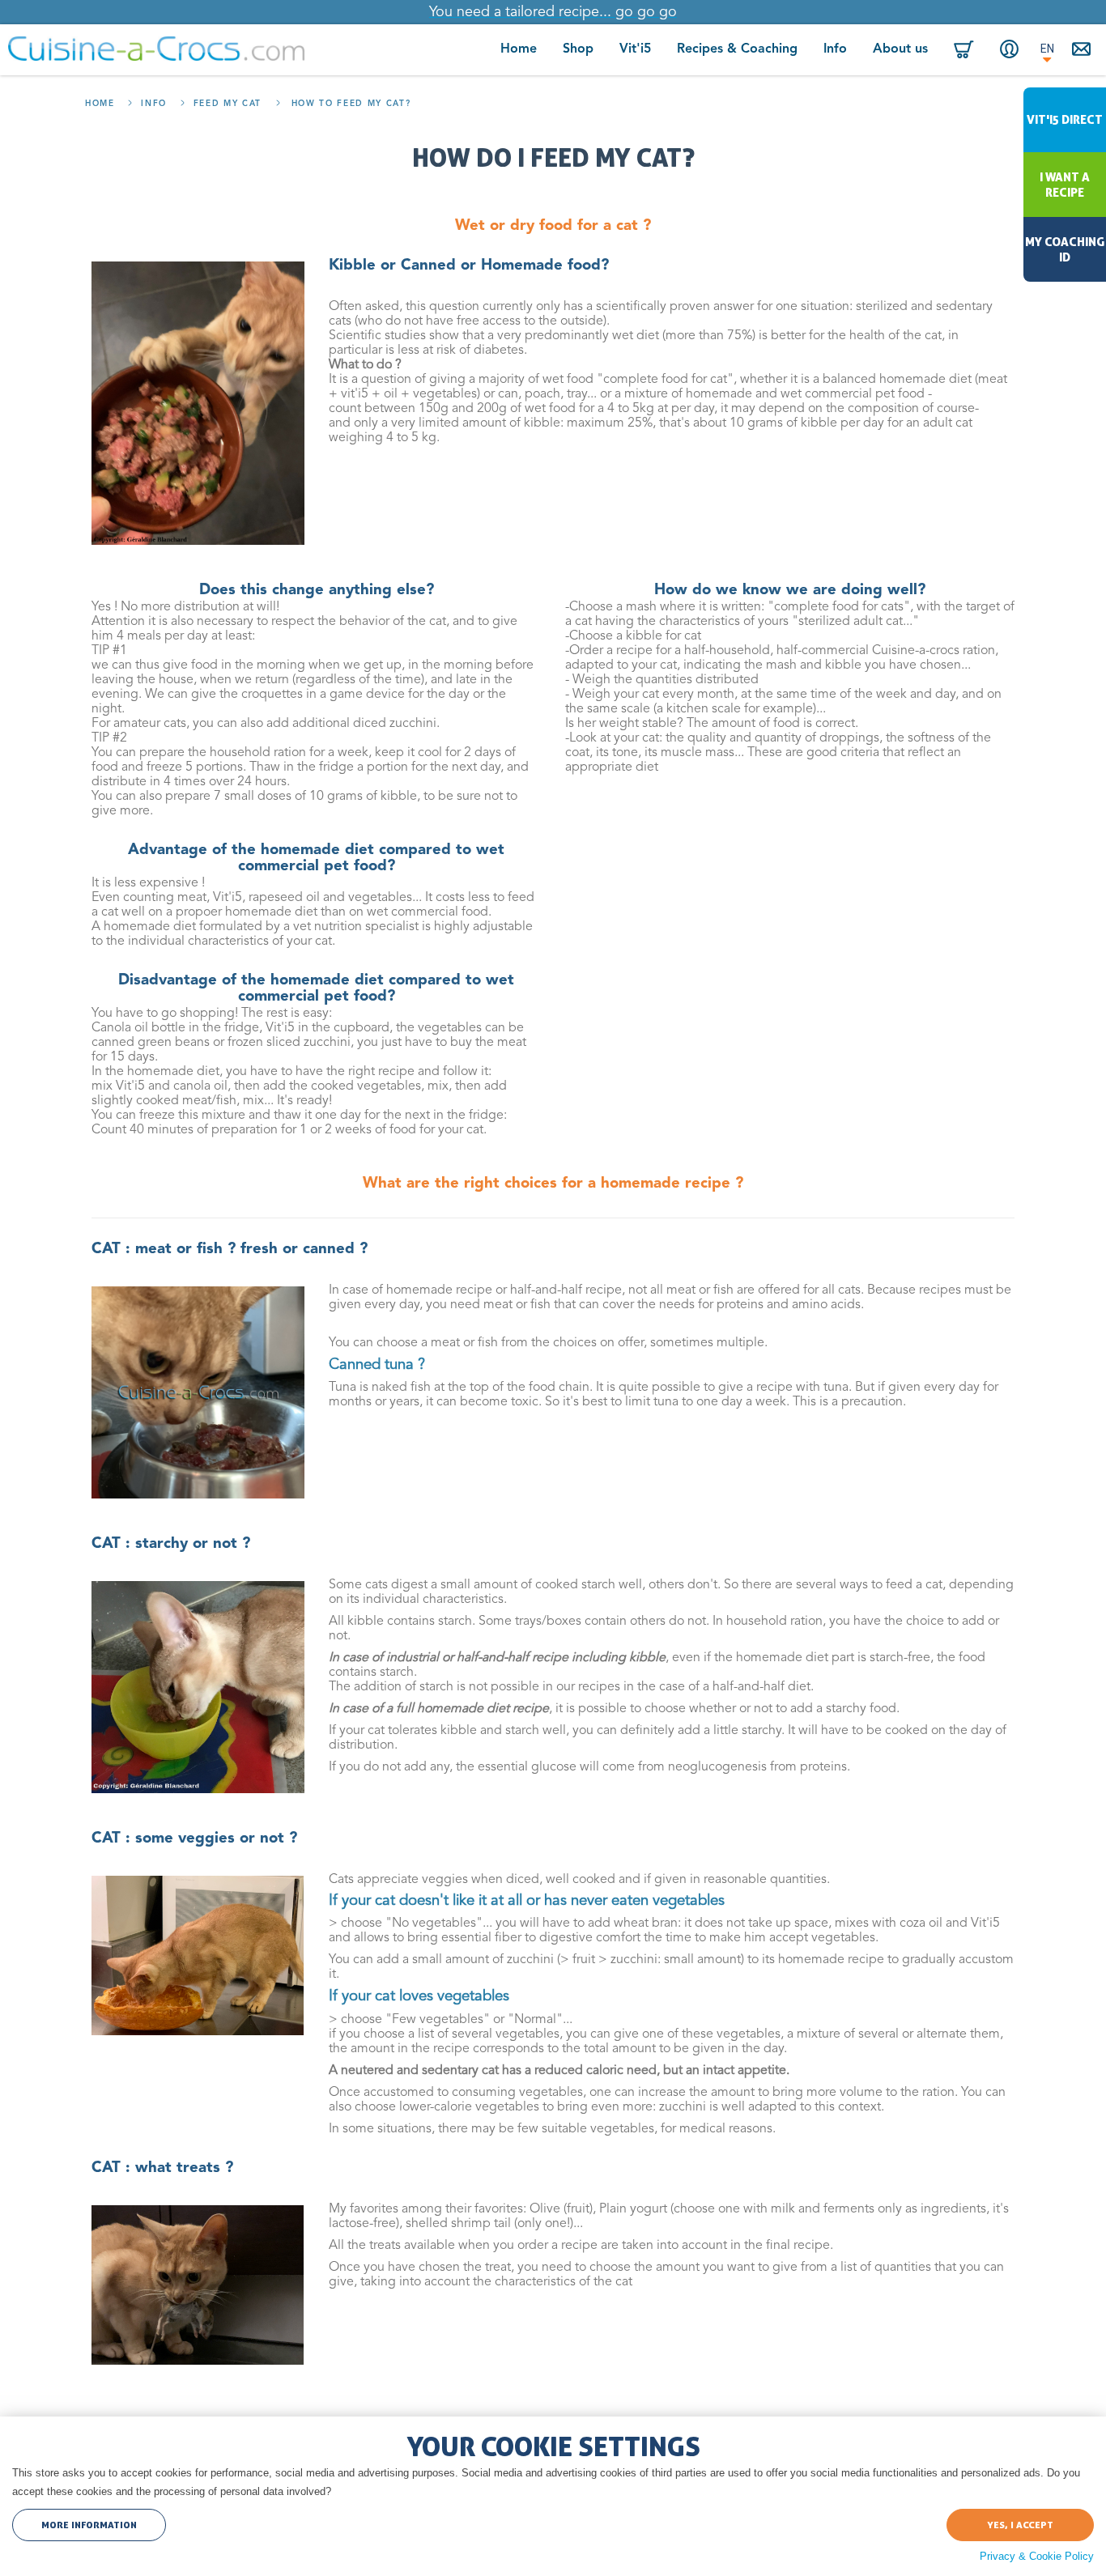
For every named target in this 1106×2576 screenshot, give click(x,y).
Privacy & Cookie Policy (1037, 2556)
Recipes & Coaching (737, 49)
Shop (578, 49)
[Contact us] (1083, 50)
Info (835, 49)
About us (900, 49)
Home (519, 49)
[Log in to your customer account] (1009, 49)
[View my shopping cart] (964, 50)
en (1047, 49)
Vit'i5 (635, 49)
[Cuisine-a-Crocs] (156, 49)
